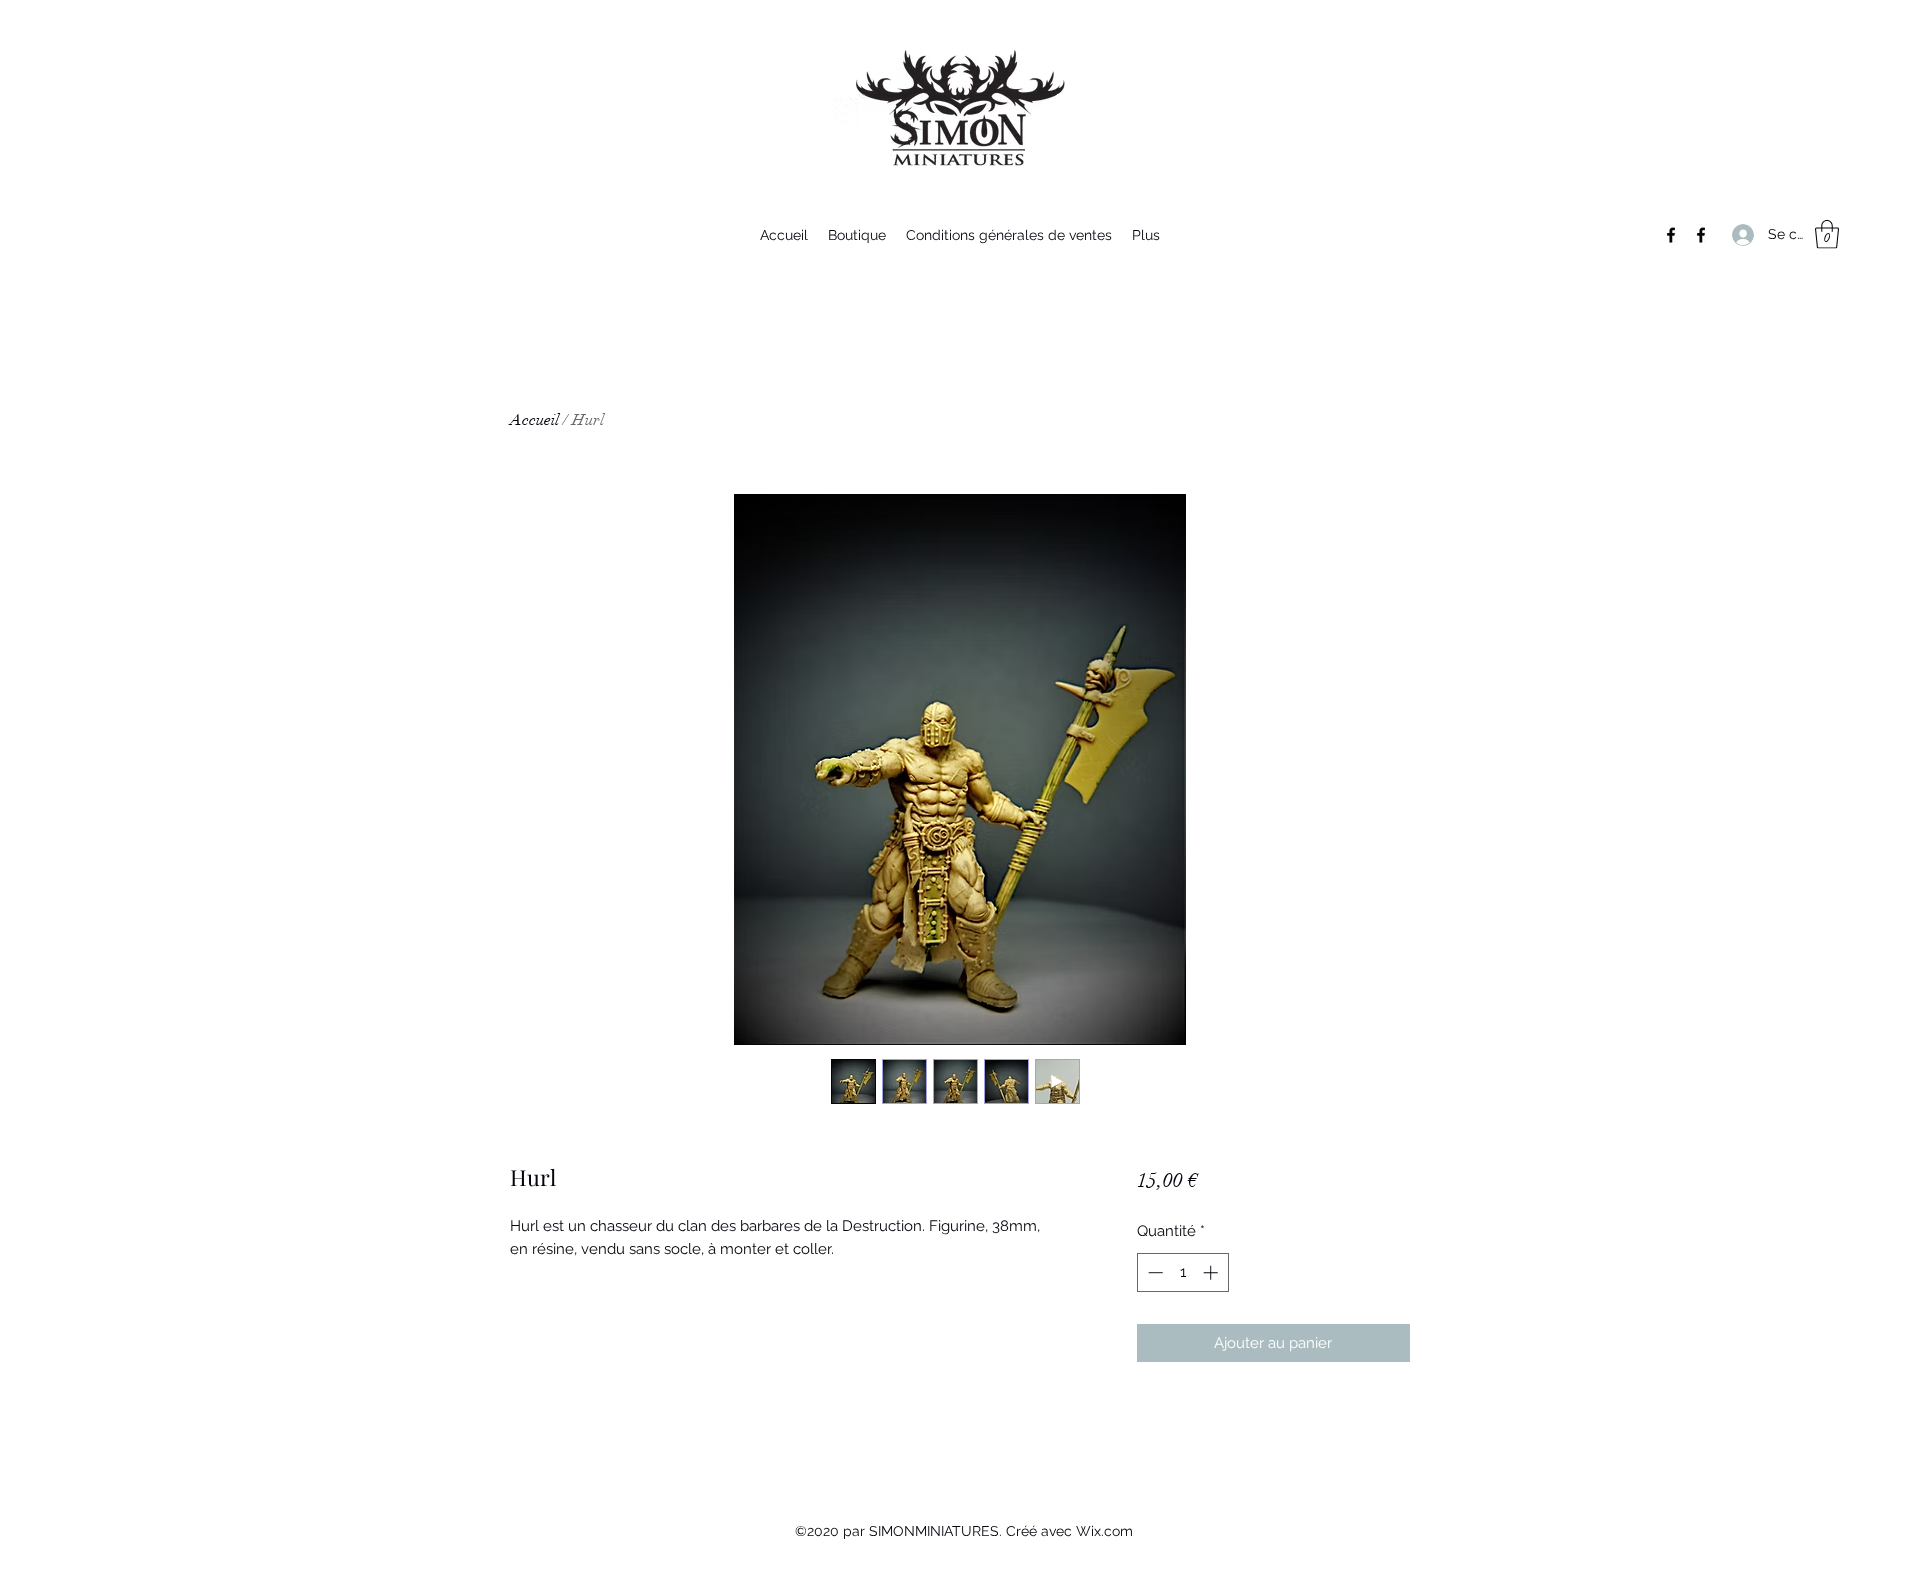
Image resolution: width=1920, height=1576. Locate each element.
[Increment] (1212, 1272)
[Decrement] (1153, 1272)
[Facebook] (1671, 235)
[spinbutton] (1182, 1272)
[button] (1827, 234)
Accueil (534, 420)
